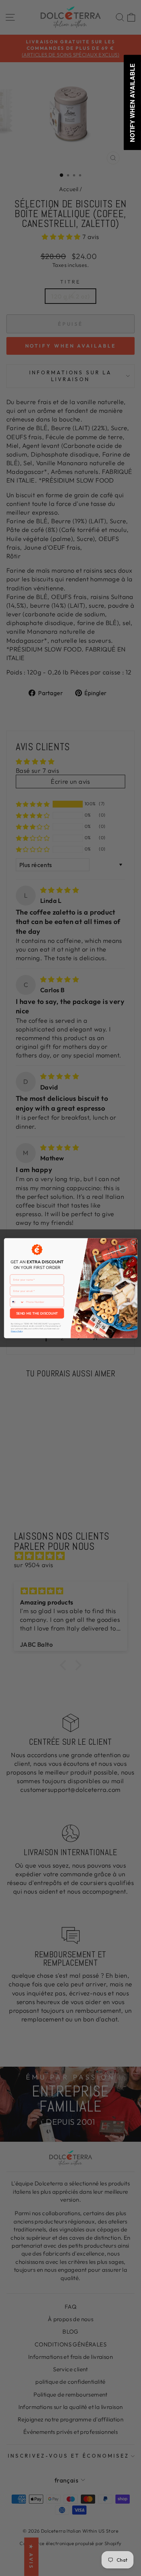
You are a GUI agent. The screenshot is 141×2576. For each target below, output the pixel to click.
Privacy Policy (16, 1331)
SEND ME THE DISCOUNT (37, 1313)
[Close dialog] (133, 1242)
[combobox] (17, 1302)
